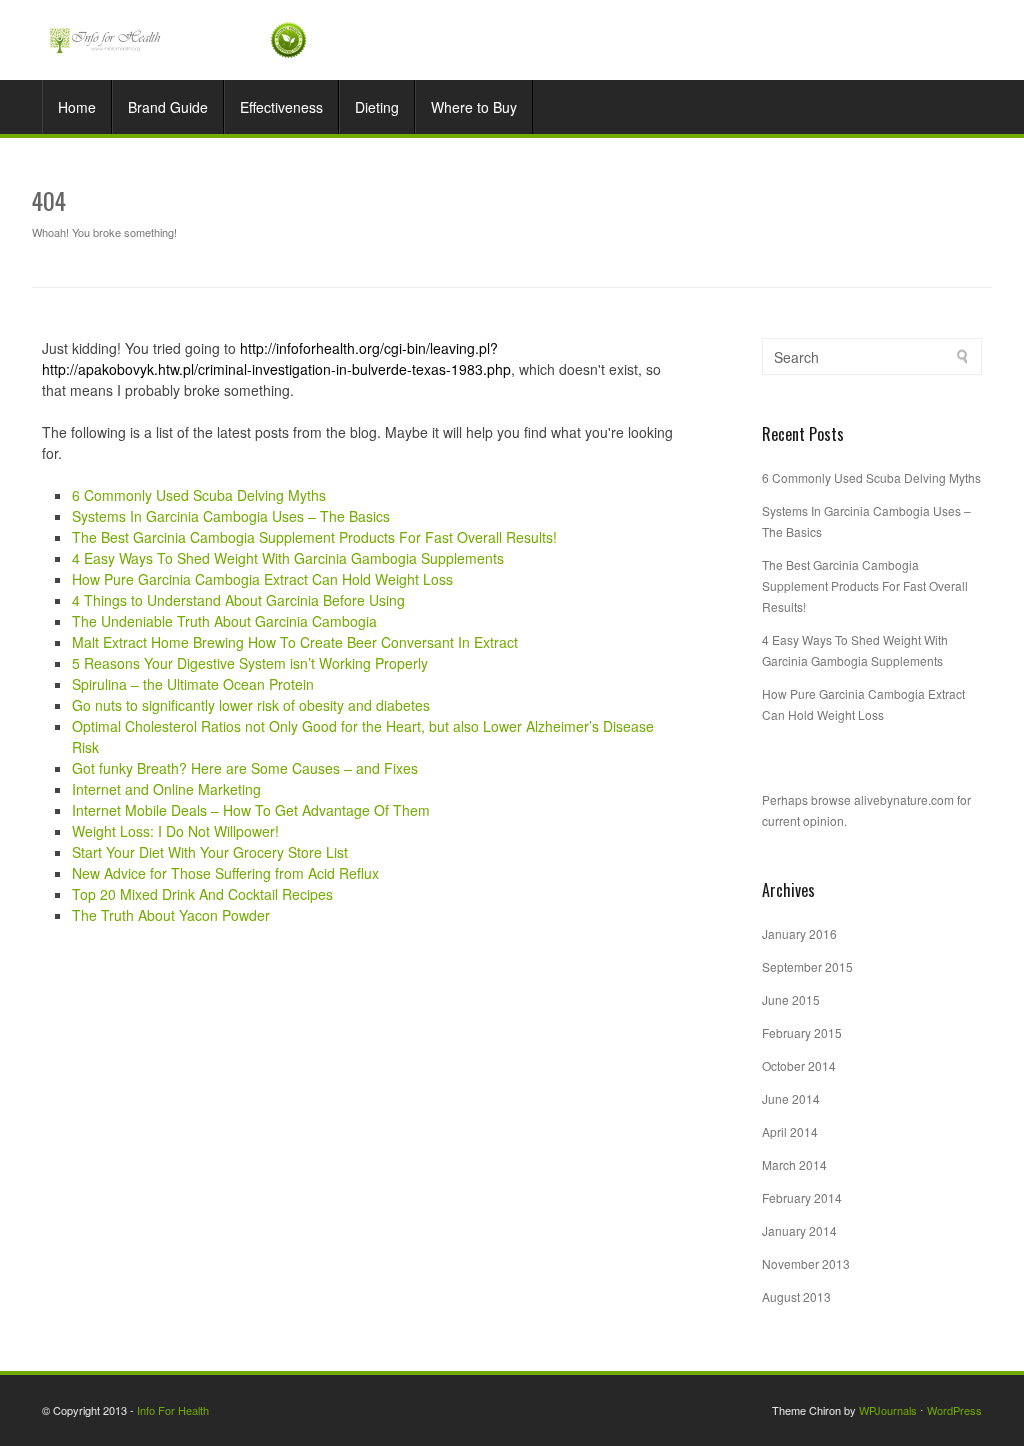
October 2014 (799, 1065)
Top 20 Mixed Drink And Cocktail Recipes (202, 894)
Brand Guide (168, 107)
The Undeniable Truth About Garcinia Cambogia (224, 621)
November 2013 (806, 1263)
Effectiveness (281, 107)
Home (77, 107)
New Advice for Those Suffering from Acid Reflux (225, 873)
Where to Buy (474, 107)
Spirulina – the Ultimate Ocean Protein (193, 684)
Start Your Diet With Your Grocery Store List (210, 852)
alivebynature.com (904, 799)
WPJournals (888, 1410)
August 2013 (796, 1296)
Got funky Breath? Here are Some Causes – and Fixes (245, 768)
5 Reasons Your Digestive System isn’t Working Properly (250, 663)
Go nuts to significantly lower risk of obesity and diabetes (251, 705)
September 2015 (807, 966)
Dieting (377, 107)
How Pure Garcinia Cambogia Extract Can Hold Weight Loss (262, 579)
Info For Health (173, 1410)
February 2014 (802, 1197)
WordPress (954, 1410)
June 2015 (791, 999)
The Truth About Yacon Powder (171, 915)
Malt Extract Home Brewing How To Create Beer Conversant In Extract (295, 642)
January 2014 (799, 1230)
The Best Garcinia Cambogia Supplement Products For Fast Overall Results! (314, 537)
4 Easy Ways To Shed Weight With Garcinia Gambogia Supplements (288, 558)
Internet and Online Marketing (166, 789)
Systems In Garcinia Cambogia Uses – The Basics (231, 516)
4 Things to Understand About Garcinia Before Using (238, 600)
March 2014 (794, 1164)
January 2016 (799, 933)
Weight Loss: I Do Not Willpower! (175, 831)
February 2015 (802, 1032)
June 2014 (791, 1098)
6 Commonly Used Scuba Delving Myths (199, 495)
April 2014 (790, 1131)
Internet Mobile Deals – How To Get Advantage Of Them (251, 810)
